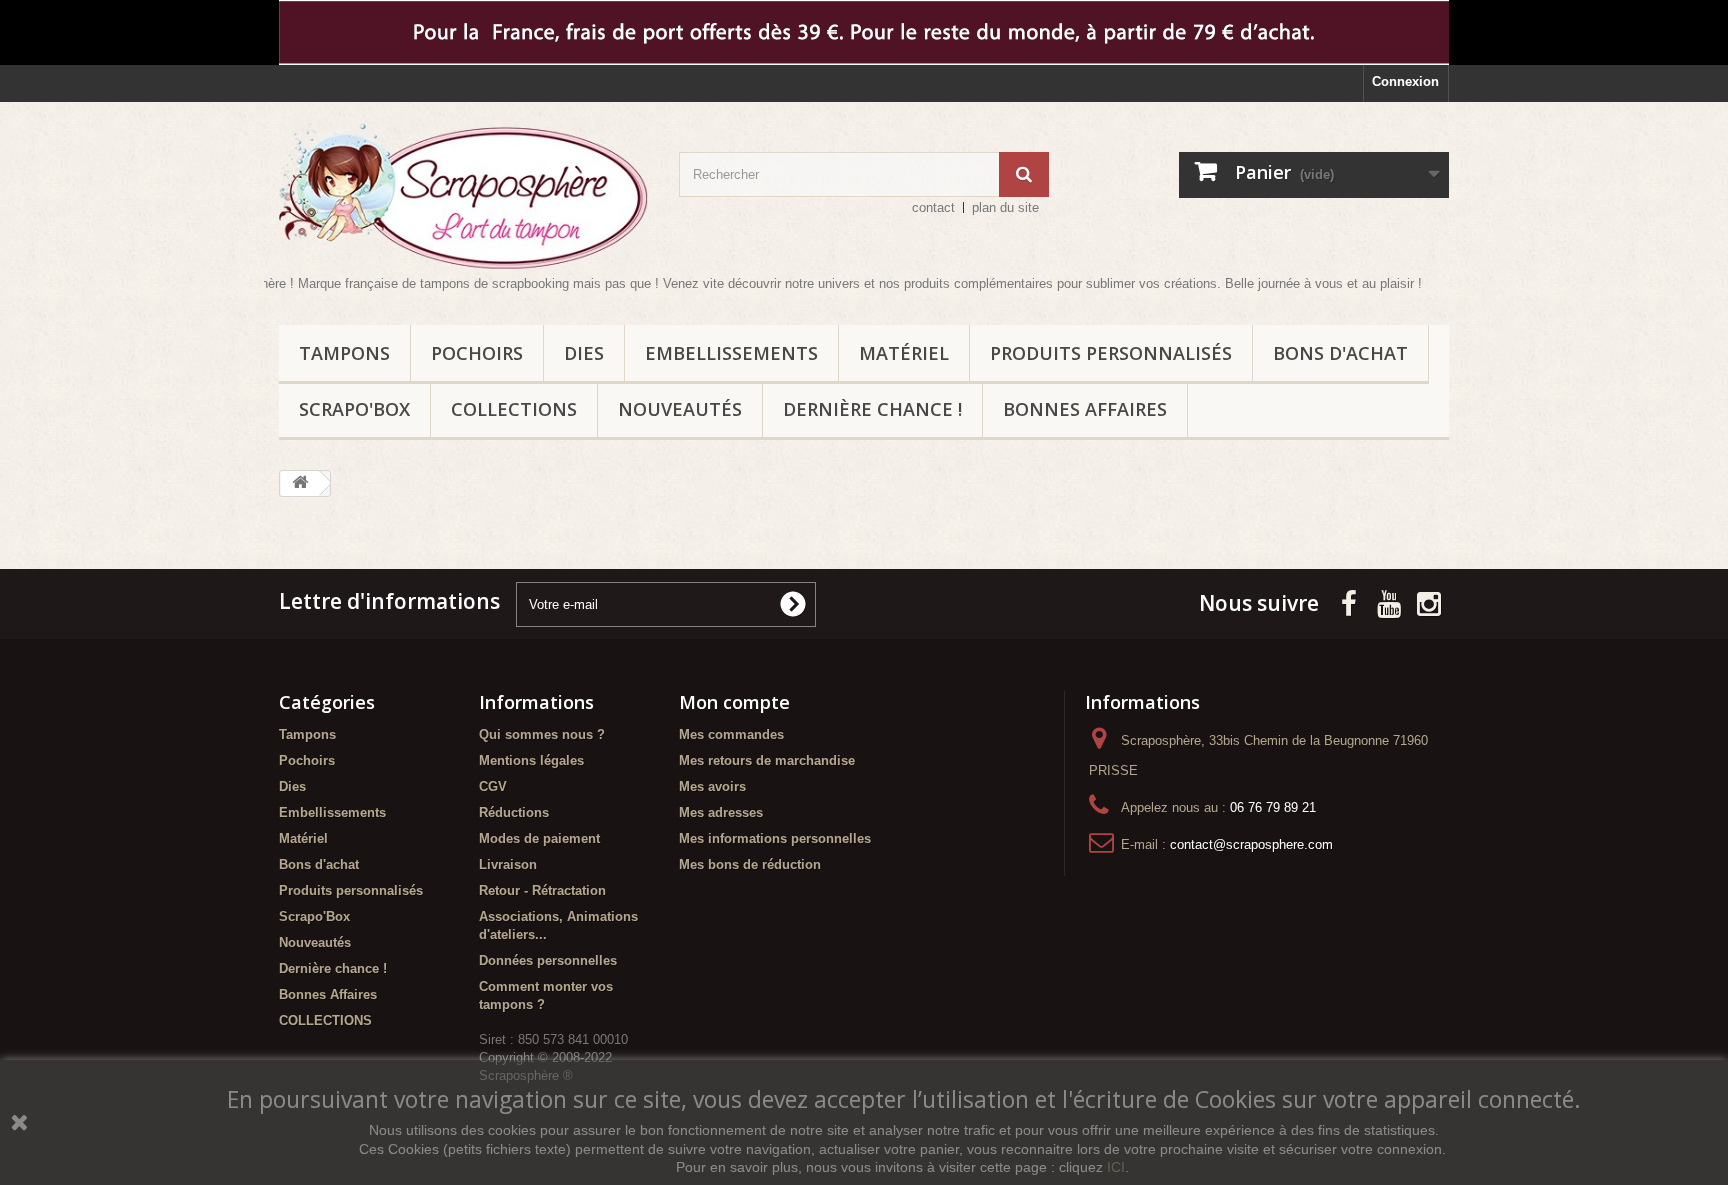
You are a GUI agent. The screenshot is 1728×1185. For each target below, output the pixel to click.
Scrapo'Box (354, 409)
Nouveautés (680, 409)
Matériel (904, 353)
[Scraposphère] (464, 196)
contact (933, 207)
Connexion (1405, 81)
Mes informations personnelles (775, 838)
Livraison (508, 864)
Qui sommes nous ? (542, 734)
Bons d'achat (1340, 353)
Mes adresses (721, 812)
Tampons (344, 353)
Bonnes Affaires (1085, 409)
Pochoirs (477, 353)
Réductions (514, 812)
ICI (1116, 1167)
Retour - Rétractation (542, 890)
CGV (493, 786)
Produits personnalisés (1111, 353)
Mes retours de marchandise (767, 760)
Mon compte (734, 702)
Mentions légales (531, 760)
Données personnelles (548, 960)
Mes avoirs (712, 786)
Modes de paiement (539, 838)
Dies (584, 353)
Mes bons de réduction (750, 864)
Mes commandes (731, 734)
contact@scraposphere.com (1251, 844)
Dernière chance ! (872, 409)
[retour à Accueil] (300, 483)
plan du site (1005, 207)
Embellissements (731, 353)
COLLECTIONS (514, 409)
